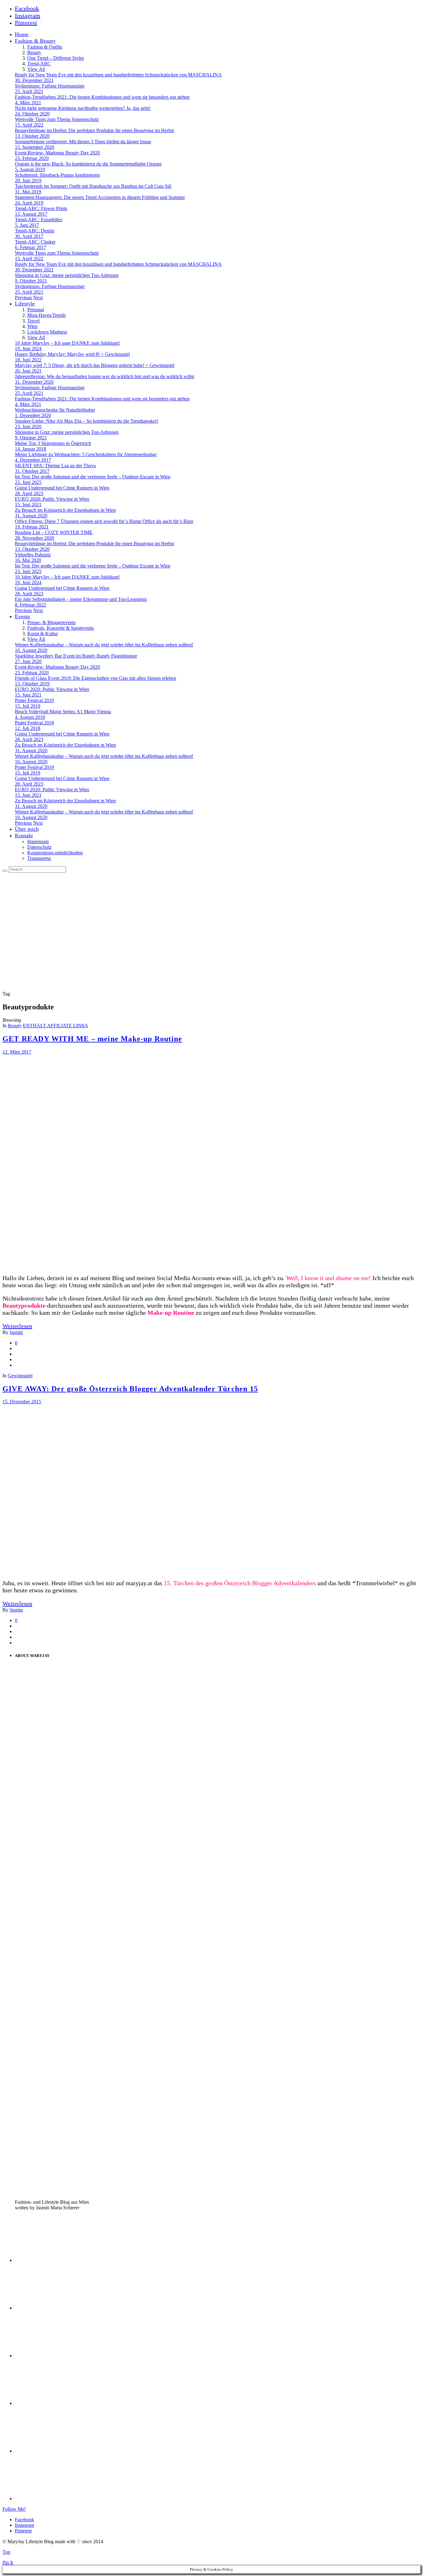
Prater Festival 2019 (34, 700)
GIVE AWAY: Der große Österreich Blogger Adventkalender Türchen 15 (130, 1389)
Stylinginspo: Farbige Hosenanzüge (50, 86)
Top (6, 2552)
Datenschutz (39, 847)
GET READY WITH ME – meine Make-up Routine (92, 1039)
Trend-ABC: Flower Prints (41, 208)
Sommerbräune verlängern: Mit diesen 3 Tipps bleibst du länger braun (83, 142)
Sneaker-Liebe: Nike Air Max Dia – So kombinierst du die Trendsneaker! (87, 421)
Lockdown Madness (47, 332)
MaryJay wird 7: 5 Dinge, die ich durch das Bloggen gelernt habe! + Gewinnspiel (95, 365)
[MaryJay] (95, 968)
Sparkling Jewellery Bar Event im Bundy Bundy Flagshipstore (76, 656)
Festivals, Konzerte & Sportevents (61, 628)
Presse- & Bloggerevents (51, 622)
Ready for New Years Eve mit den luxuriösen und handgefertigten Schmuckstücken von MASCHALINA (118, 75)
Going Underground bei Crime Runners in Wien (62, 488)
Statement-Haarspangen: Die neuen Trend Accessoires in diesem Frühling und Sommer (100, 197)
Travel (33, 321)
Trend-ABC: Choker (35, 242)
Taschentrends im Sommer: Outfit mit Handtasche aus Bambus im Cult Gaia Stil (93, 186)
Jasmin (16, 1332)
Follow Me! (14, 2509)
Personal (36, 310)
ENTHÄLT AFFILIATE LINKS (55, 1026)
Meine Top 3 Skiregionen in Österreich (53, 443)
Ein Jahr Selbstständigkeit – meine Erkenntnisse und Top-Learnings (81, 599)
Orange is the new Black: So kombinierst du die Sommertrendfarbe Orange (88, 164)
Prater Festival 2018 (34, 723)
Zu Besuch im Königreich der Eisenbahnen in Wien (65, 510)
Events (22, 616)
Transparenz (39, 858)
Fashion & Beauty (35, 41)
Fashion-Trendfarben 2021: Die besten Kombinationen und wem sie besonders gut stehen (102, 97)
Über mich (27, 829)
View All (36, 69)
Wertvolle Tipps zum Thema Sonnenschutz (57, 119)
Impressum (38, 841)
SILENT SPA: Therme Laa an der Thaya (55, 466)
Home (22, 34)
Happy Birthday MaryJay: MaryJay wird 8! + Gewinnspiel (72, 354)
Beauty (34, 52)
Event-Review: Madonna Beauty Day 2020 (57, 153)
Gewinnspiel (20, 1376)
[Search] (5, 871)
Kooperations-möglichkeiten (55, 853)
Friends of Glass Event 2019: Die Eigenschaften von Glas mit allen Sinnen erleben (96, 678)
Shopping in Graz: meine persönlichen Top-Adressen (67, 275)
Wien (32, 326)
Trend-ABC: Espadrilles (39, 220)
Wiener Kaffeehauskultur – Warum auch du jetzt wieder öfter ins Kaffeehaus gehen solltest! (104, 645)
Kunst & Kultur (43, 634)
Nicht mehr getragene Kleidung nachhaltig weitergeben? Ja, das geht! (83, 108)
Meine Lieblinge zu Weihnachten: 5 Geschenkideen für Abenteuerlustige (86, 454)
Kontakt (24, 835)
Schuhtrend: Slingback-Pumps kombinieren (57, 175)
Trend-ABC (39, 64)
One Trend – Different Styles (56, 58)
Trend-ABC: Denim (35, 231)
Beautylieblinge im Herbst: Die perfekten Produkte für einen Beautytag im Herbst (94, 130)
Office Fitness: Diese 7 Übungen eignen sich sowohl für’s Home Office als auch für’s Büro (104, 521)
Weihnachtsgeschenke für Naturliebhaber (55, 410)
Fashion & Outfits (45, 47)
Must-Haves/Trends (46, 315)
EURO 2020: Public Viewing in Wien (52, 499)
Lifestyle (25, 304)
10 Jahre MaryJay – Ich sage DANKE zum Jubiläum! (67, 343)
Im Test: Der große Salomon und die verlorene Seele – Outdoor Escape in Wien (93, 477)
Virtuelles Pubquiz (33, 555)
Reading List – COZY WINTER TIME (54, 532)
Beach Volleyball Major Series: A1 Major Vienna (63, 712)
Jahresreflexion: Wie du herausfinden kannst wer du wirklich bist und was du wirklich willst (105, 376)
